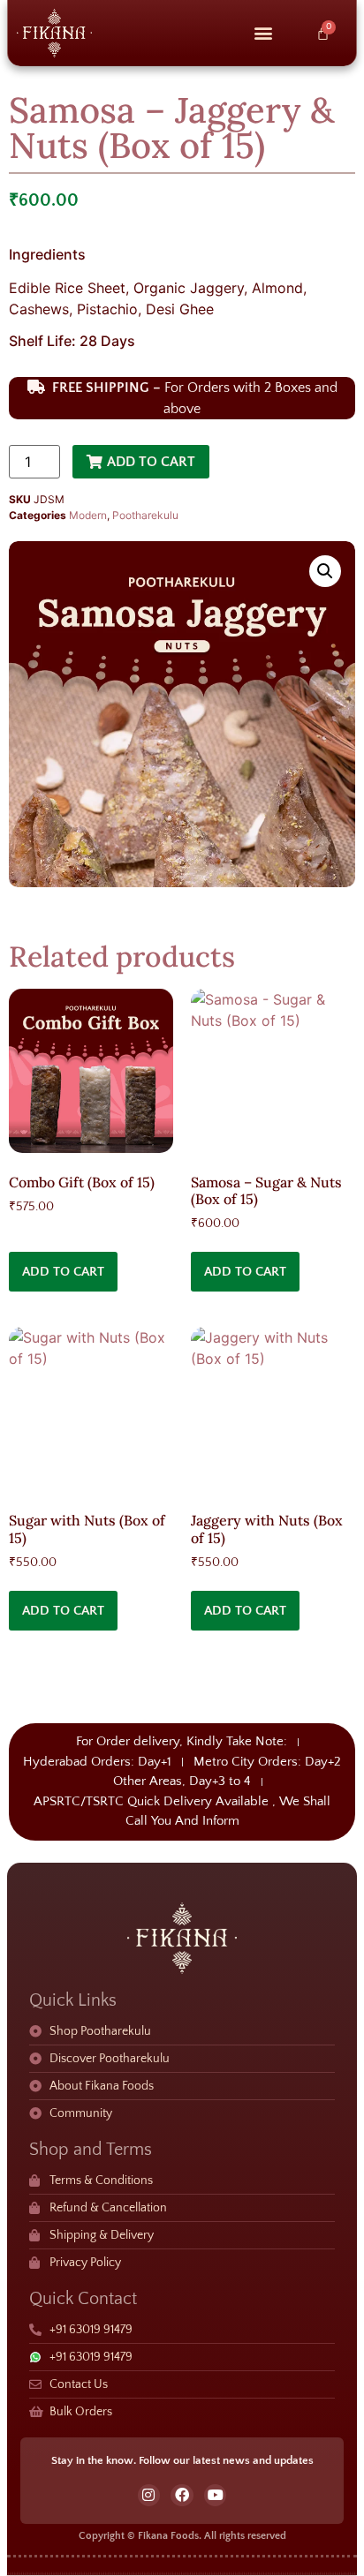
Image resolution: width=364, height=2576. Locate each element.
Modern (88, 515)
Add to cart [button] (63, 1272)
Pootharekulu (145, 515)
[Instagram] (149, 2496)
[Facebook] (182, 2496)
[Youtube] (216, 2496)
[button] (263, 33)
